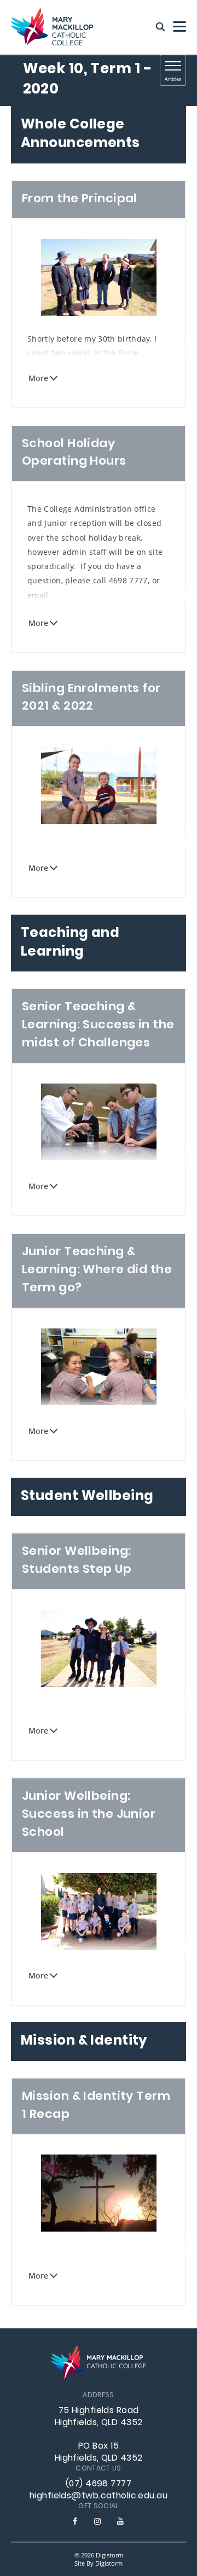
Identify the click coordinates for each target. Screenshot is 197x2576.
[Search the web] (160, 27)
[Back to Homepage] (52, 27)
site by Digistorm (99, 2563)
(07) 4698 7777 (99, 2484)
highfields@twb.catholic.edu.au (99, 2496)
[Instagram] (97, 2521)
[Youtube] (120, 2521)
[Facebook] (75, 2521)
